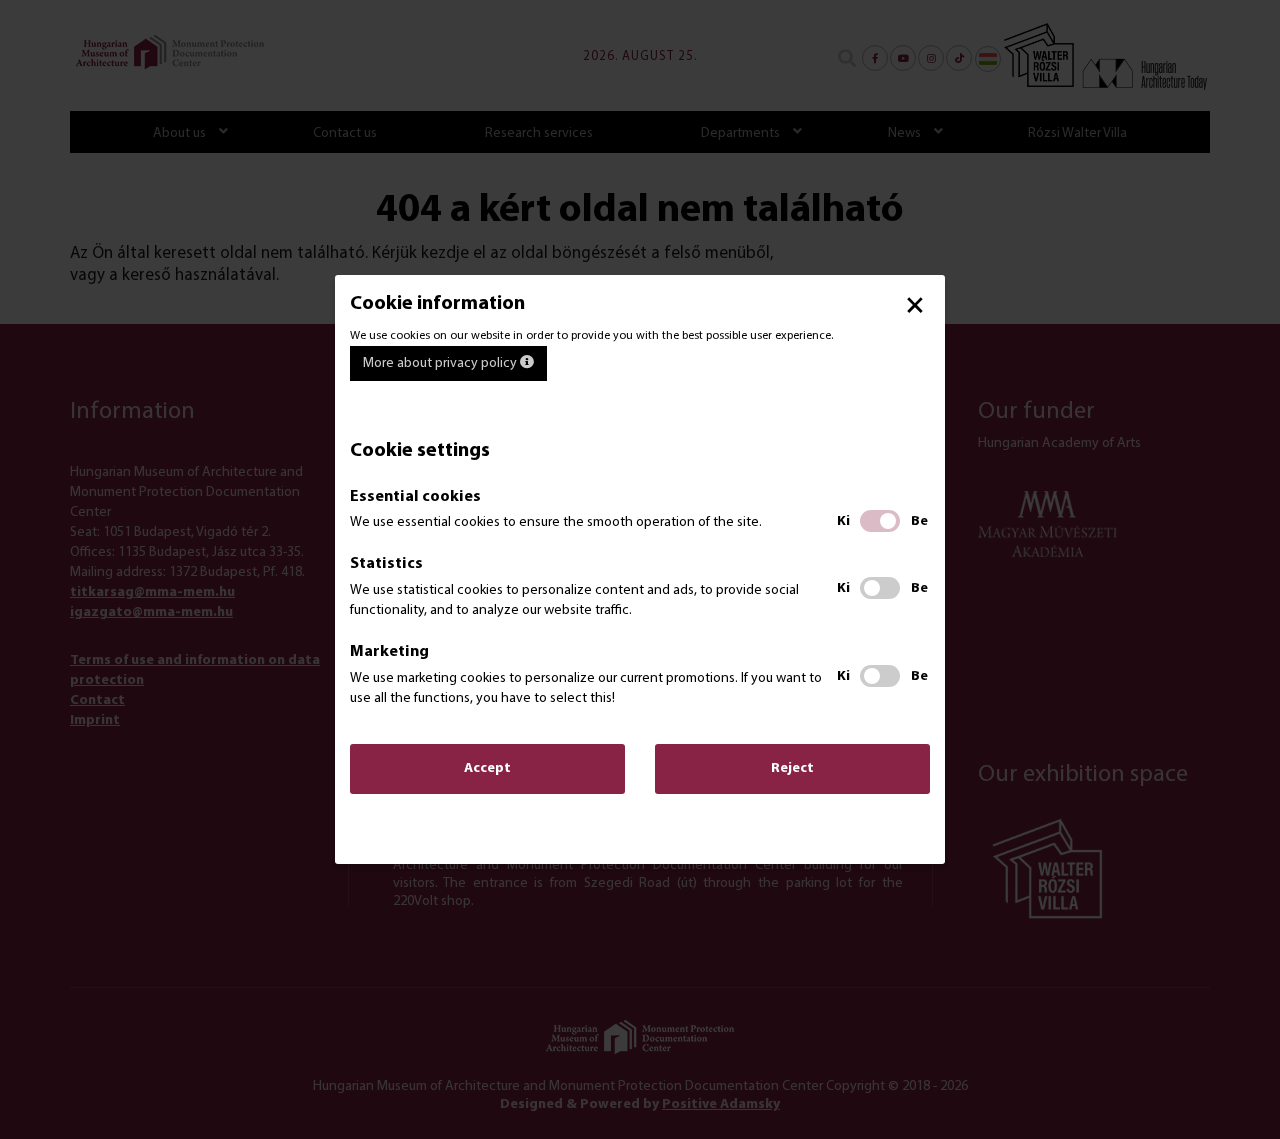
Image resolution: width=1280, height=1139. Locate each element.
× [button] (915, 305)
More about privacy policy (441, 363)
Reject (792, 768)
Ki (843, 521)
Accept (487, 768)
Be (919, 521)
